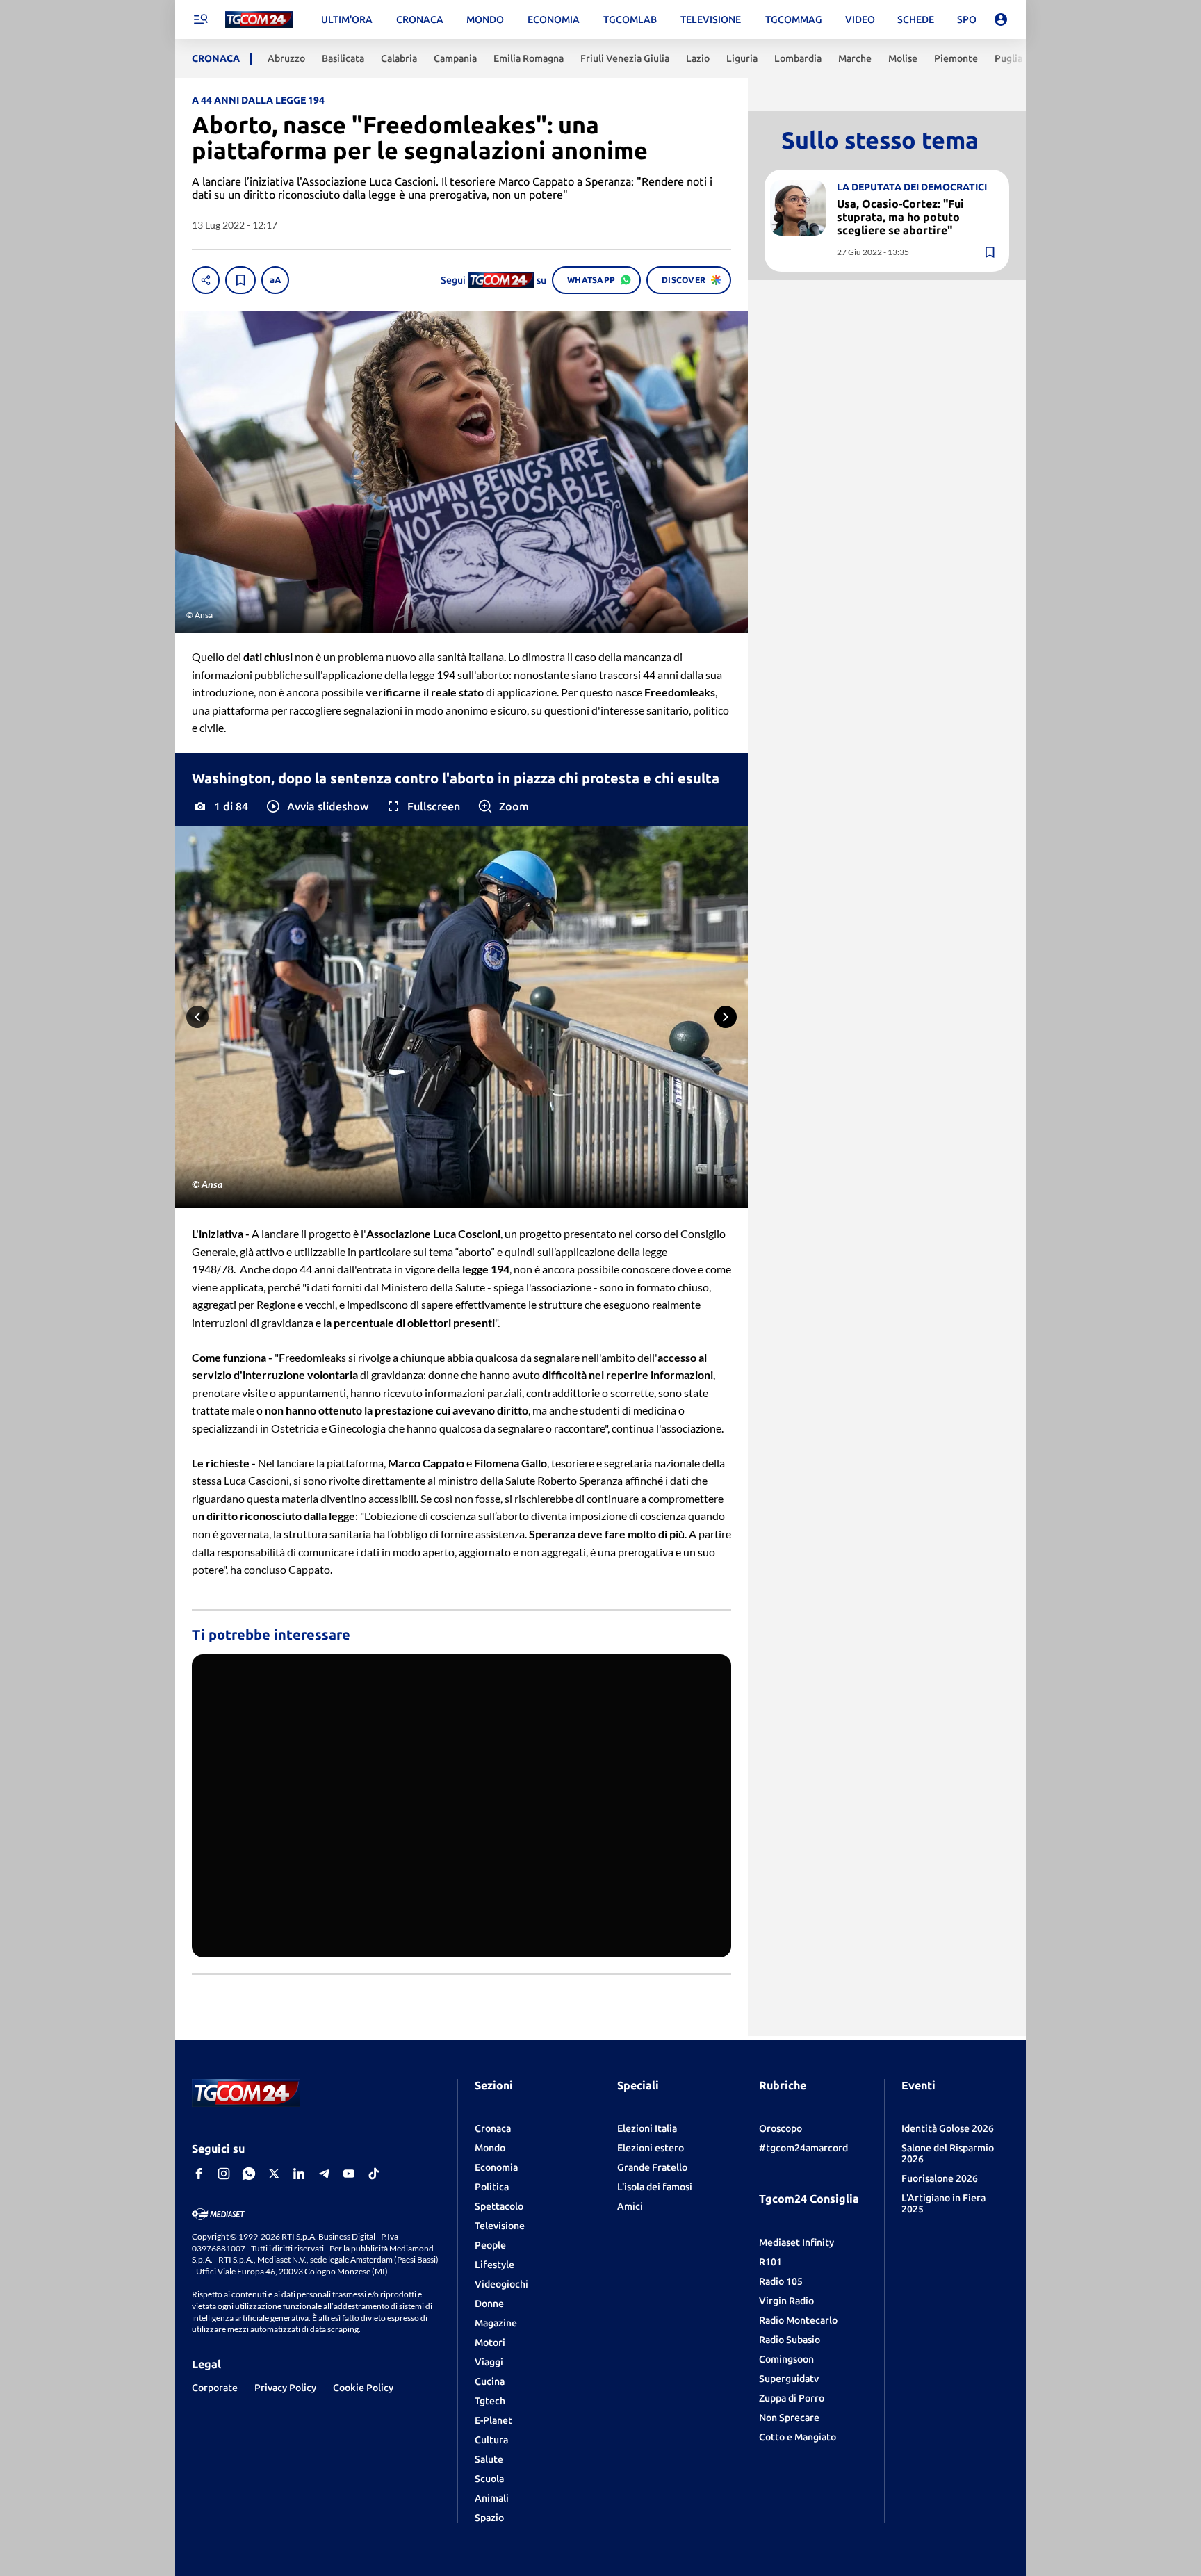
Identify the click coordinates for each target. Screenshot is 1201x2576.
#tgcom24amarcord (803, 2148)
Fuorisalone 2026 (940, 2178)
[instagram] (224, 2174)
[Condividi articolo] (206, 280)
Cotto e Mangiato (798, 2437)
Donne (489, 2304)
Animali (492, 2498)
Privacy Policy (285, 2388)
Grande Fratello (652, 2167)
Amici (630, 2206)
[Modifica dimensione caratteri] (275, 280)
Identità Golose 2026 (948, 2128)
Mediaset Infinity (796, 2242)
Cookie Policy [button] (363, 2388)
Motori (490, 2342)
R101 (770, 2262)
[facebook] (199, 2174)
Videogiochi (501, 2284)
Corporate (215, 2388)
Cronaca (493, 2128)
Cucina (490, 2381)
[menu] (200, 19)
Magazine (496, 2323)
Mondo (490, 2148)
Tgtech (490, 2401)
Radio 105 (781, 2281)
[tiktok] (374, 2174)
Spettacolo (499, 2206)
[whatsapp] (249, 2174)
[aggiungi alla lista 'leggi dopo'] (240, 280)
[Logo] (259, 20)
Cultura (491, 2440)
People (490, 2245)
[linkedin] (299, 2174)
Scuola (489, 2479)
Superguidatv (789, 2379)
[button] (317, 806)
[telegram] (324, 2174)
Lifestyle (495, 2265)
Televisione (500, 2226)
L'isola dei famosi (655, 2187)
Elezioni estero (651, 2148)
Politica (492, 2187)
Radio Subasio (790, 2340)
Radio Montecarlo (798, 2320)
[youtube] (349, 2174)
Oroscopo (781, 2128)
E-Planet (493, 2420)
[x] (274, 2174)
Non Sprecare (789, 2418)
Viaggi (489, 2362)
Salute (489, 2459)
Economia (496, 2167)
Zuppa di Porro (792, 2398)
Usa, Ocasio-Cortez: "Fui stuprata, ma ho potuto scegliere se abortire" (900, 216)
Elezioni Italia (647, 2128)
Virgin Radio (786, 2301)
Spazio (489, 2518)
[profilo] (1001, 19)
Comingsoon (786, 2359)
